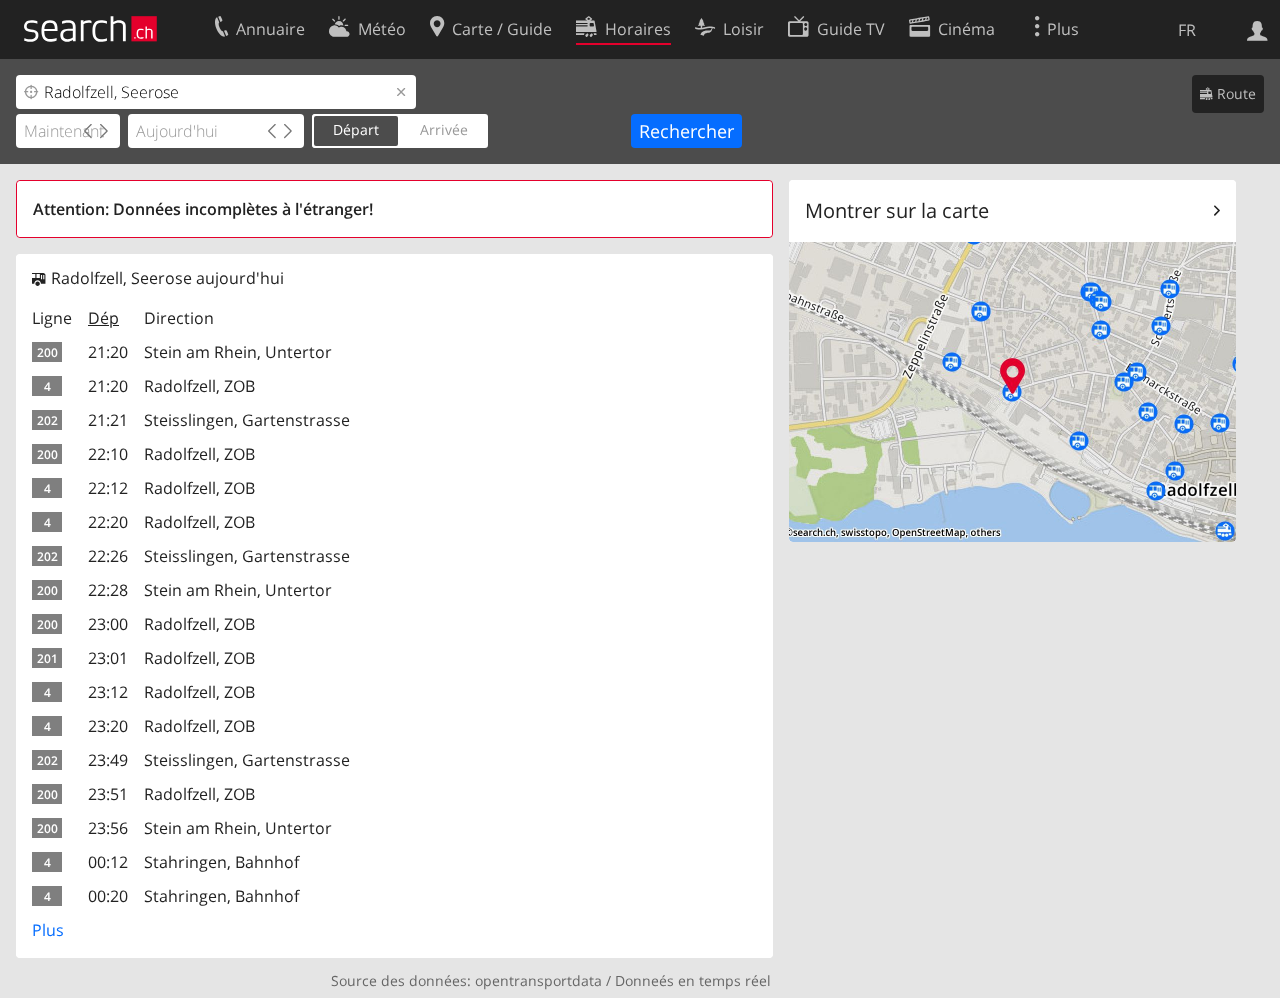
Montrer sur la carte (897, 210)
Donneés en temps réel (693, 980)
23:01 (108, 658)
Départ (356, 129)
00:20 (108, 896)
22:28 (108, 590)
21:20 (108, 352)
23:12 (108, 692)
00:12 (108, 862)
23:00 (108, 624)
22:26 (108, 556)
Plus (48, 930)
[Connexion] (1257, 29)
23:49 (108, 760)
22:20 (108, 522)
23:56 (108, 828)
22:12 (108, 488)
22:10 (108, 454)
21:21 (108, 420)
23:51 (108, 794)
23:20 (108, 726)
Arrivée (444, 129)
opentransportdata (538, 980)
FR (1187, 30)
